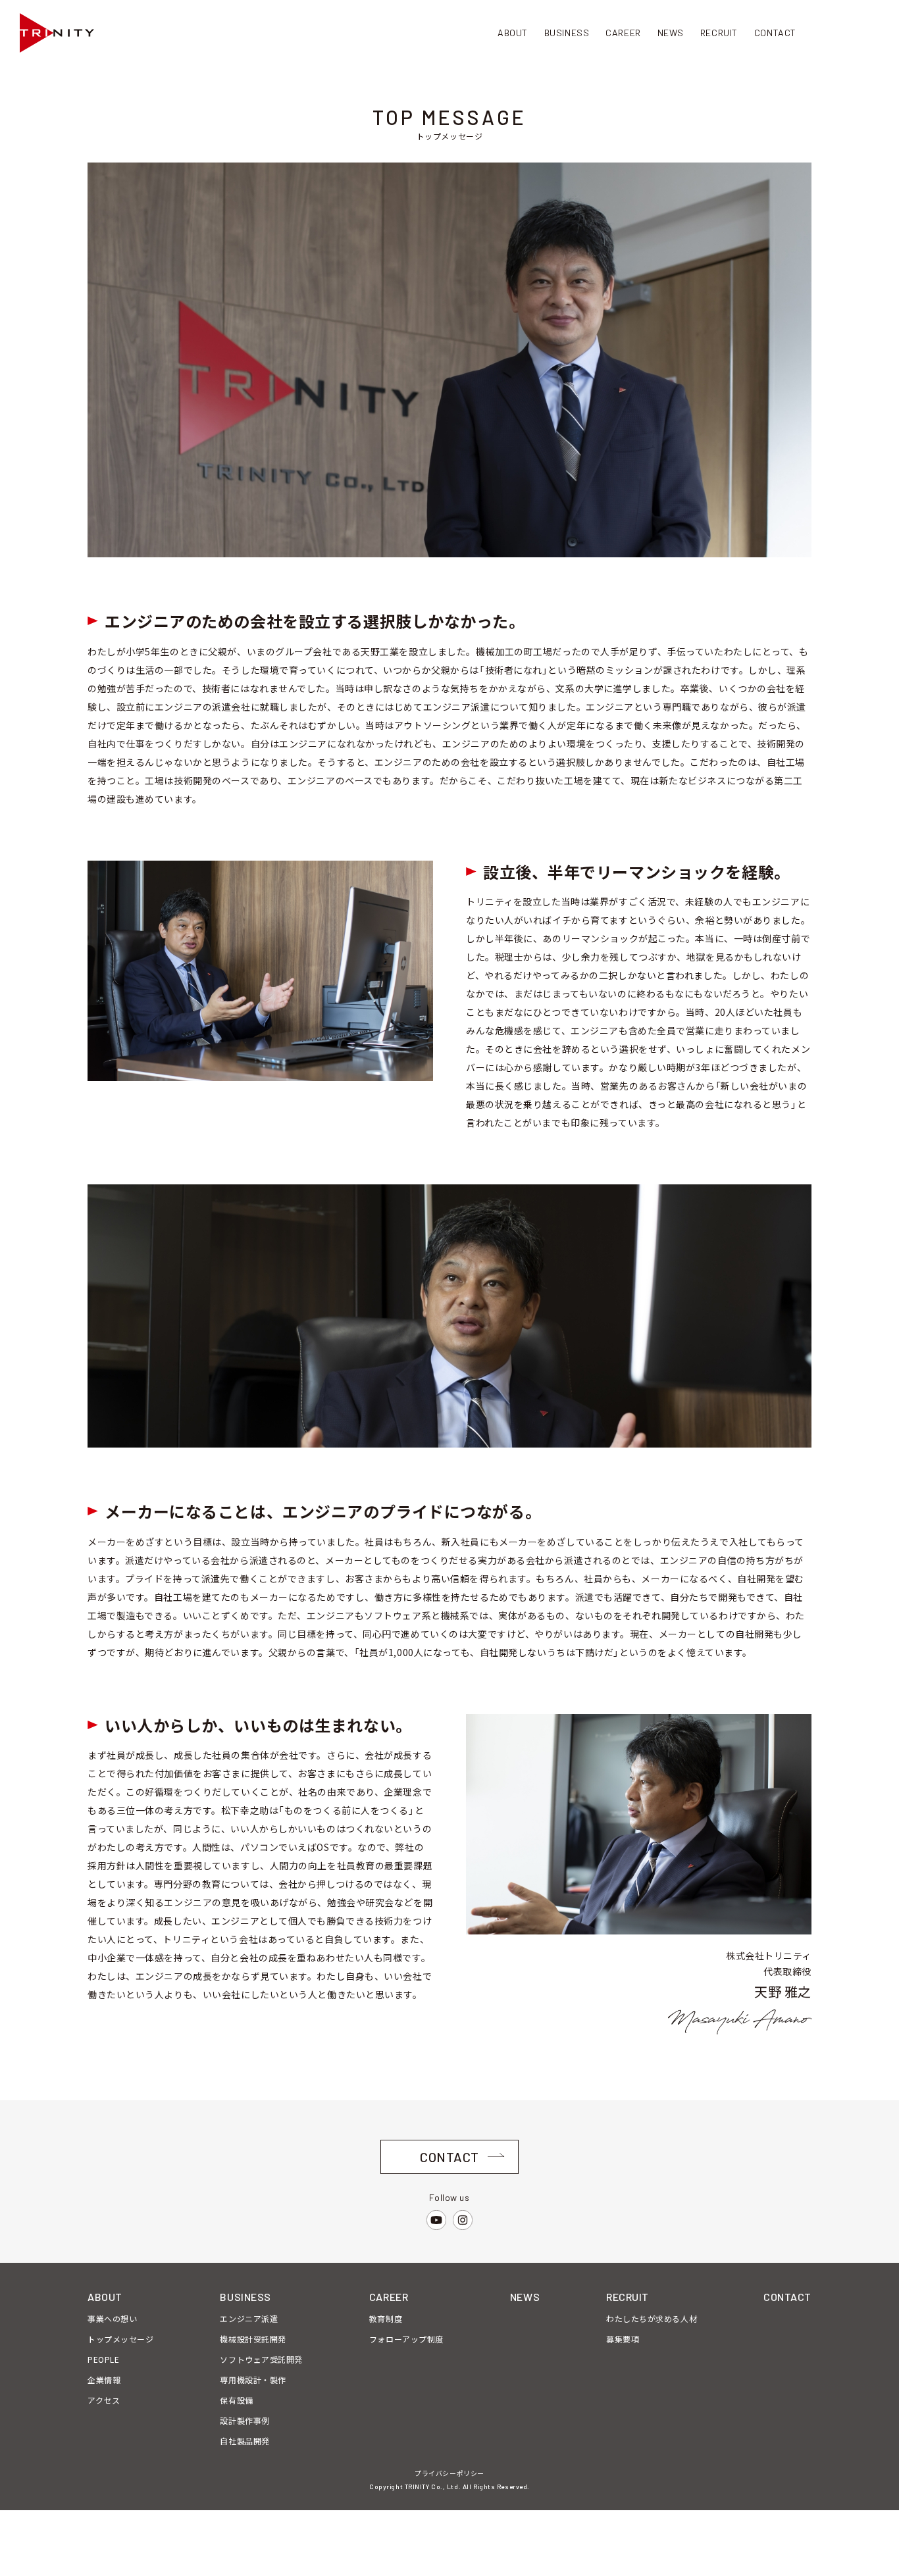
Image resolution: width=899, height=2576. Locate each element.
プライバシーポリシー (449, 2473)
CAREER (389, 2297)
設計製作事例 (244, 2420)
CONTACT (787, 2297)
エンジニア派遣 (249, 2318)
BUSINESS (245, 2297)
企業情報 (104, 2380)
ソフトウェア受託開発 (261, 2359)
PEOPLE (103, 2359)
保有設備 (236, 2400)
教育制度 (386, 2318)
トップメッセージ (120, 2339)
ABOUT (105, 2297)
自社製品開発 (244, 2441)
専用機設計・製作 (253, 2380)
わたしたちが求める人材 (652, 2318)
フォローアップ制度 (406, 2339)
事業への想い (112, 2318)
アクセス (104, 2400)
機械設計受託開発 (253, 2339)
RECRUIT (628, 2297)
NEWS (525, 2297)
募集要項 (623, 2339)
